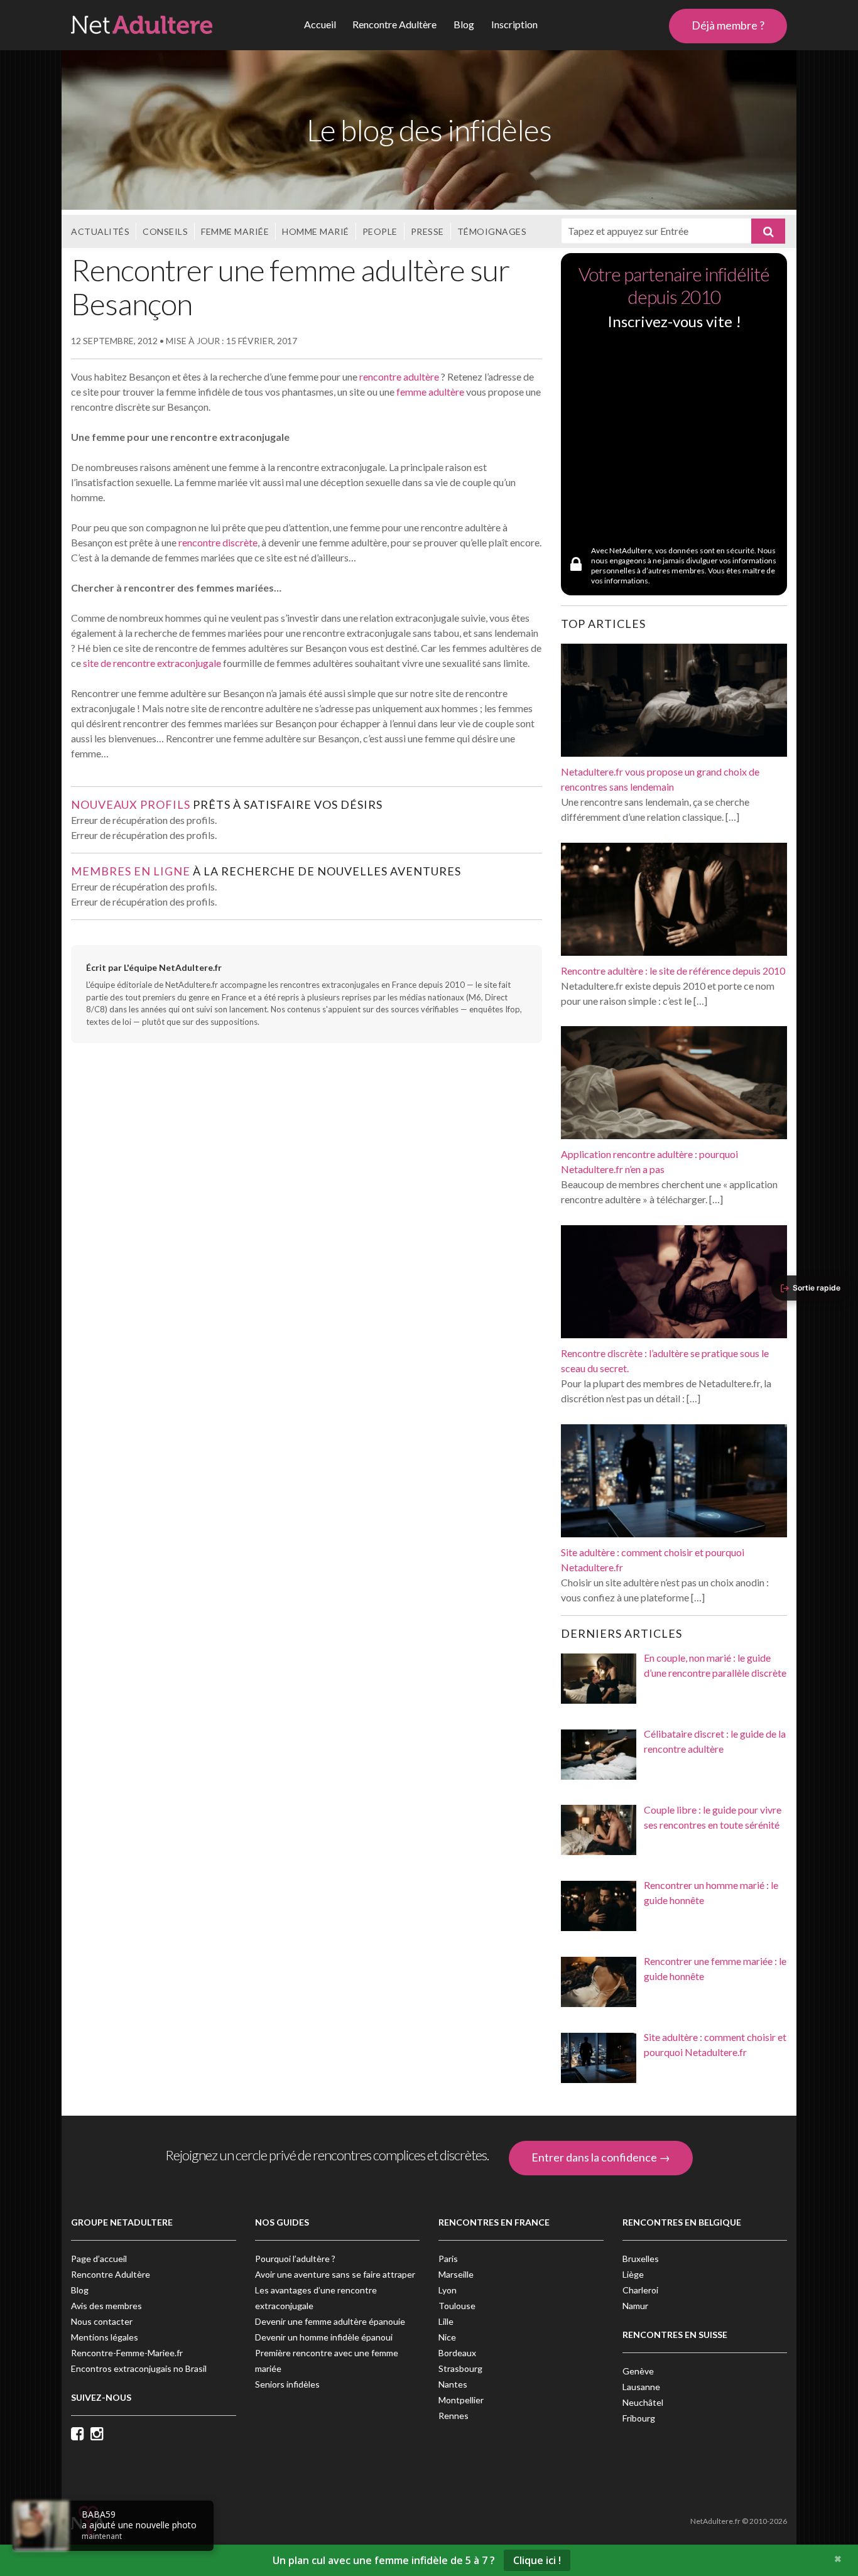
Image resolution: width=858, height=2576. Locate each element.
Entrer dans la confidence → (601, 2157)
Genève (638, 2371)
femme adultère (430, 392)
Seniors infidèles (287, 2384)
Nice (447, 2337)
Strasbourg (460, 2368)
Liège (633, 2274)
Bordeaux (457, 2353)
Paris (448, 2259)
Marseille (456, 2274)
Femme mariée (235, 231)
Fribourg (639, 2418)
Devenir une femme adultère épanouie (330, 2321)
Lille (446, 2321)
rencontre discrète (218, 542)
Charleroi (640, 2290)
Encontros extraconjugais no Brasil (139, 2368)
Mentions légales (105, 2337)
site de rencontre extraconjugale (152, 663)
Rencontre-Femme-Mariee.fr (127, 2353)
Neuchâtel (643, 2402)
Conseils (165, 231)
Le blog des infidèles (429, 130)
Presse (427, 231)
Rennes (453, 2416)
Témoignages (492, 231)
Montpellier (461, 2400)
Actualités (100, 231)
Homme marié (316, 231)
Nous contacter (102, 2321)
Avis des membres (106, 2306)
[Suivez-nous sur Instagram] (100, 2435)
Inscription (514, 24)
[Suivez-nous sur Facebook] (81, 2435)
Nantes (453, 2384)
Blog (464, 24)
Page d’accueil (99, 2259)
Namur (635, 2306)
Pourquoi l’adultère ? (295, 2259)
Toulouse (457, 2306)
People (380, 231)
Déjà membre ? (728, 25)
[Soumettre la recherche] (768, 231)
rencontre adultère (399, 376)
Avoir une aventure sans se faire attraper (335, 2274)
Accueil (320, 24)
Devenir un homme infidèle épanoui (324, 2337)
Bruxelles (641, 2259)
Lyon (448, 2290)
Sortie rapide (817, 1288)
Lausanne (641, 2387)
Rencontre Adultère (394, 24)
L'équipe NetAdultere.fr (173, 967)
